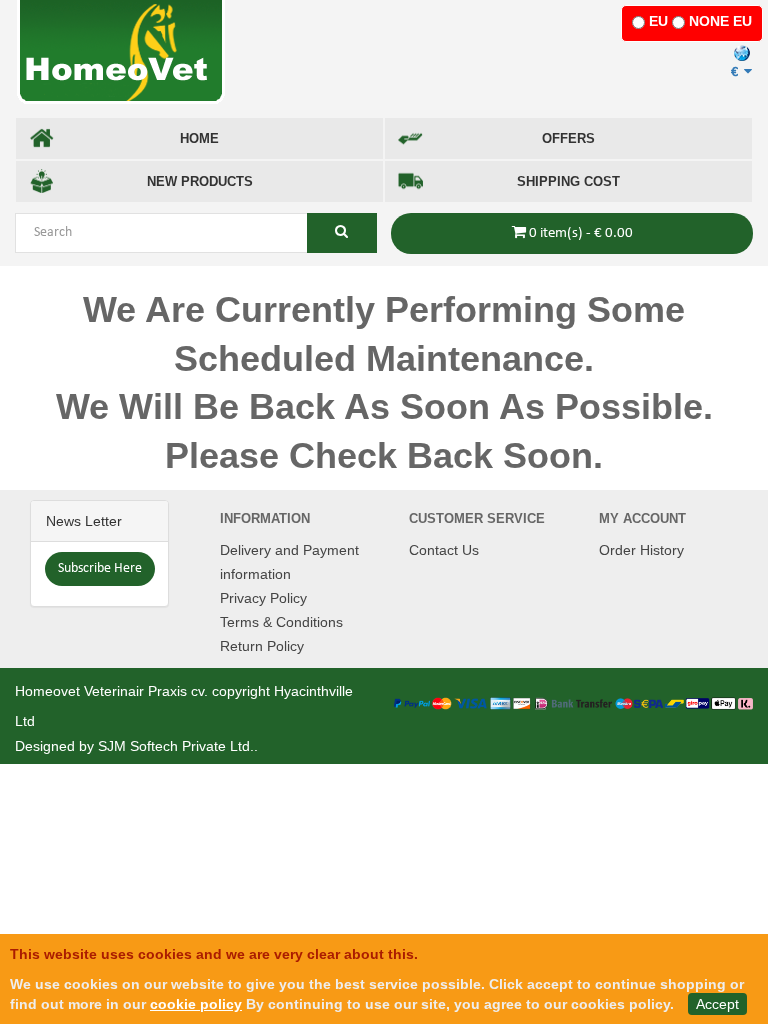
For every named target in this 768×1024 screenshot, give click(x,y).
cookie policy (196, 1004)
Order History (641, 550)
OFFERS (568, 138)
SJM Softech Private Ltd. (176, 746)
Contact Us (444, 550)
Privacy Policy (263, 598)
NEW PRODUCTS (200, 181)
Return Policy (262, 646)
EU (658, 21)
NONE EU (720, 21)
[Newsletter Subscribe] (100, 568)
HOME (199, 138)
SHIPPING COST (568, 181)
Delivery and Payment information (289, 562)
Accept (717, 1004)
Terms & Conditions (281, 622)
